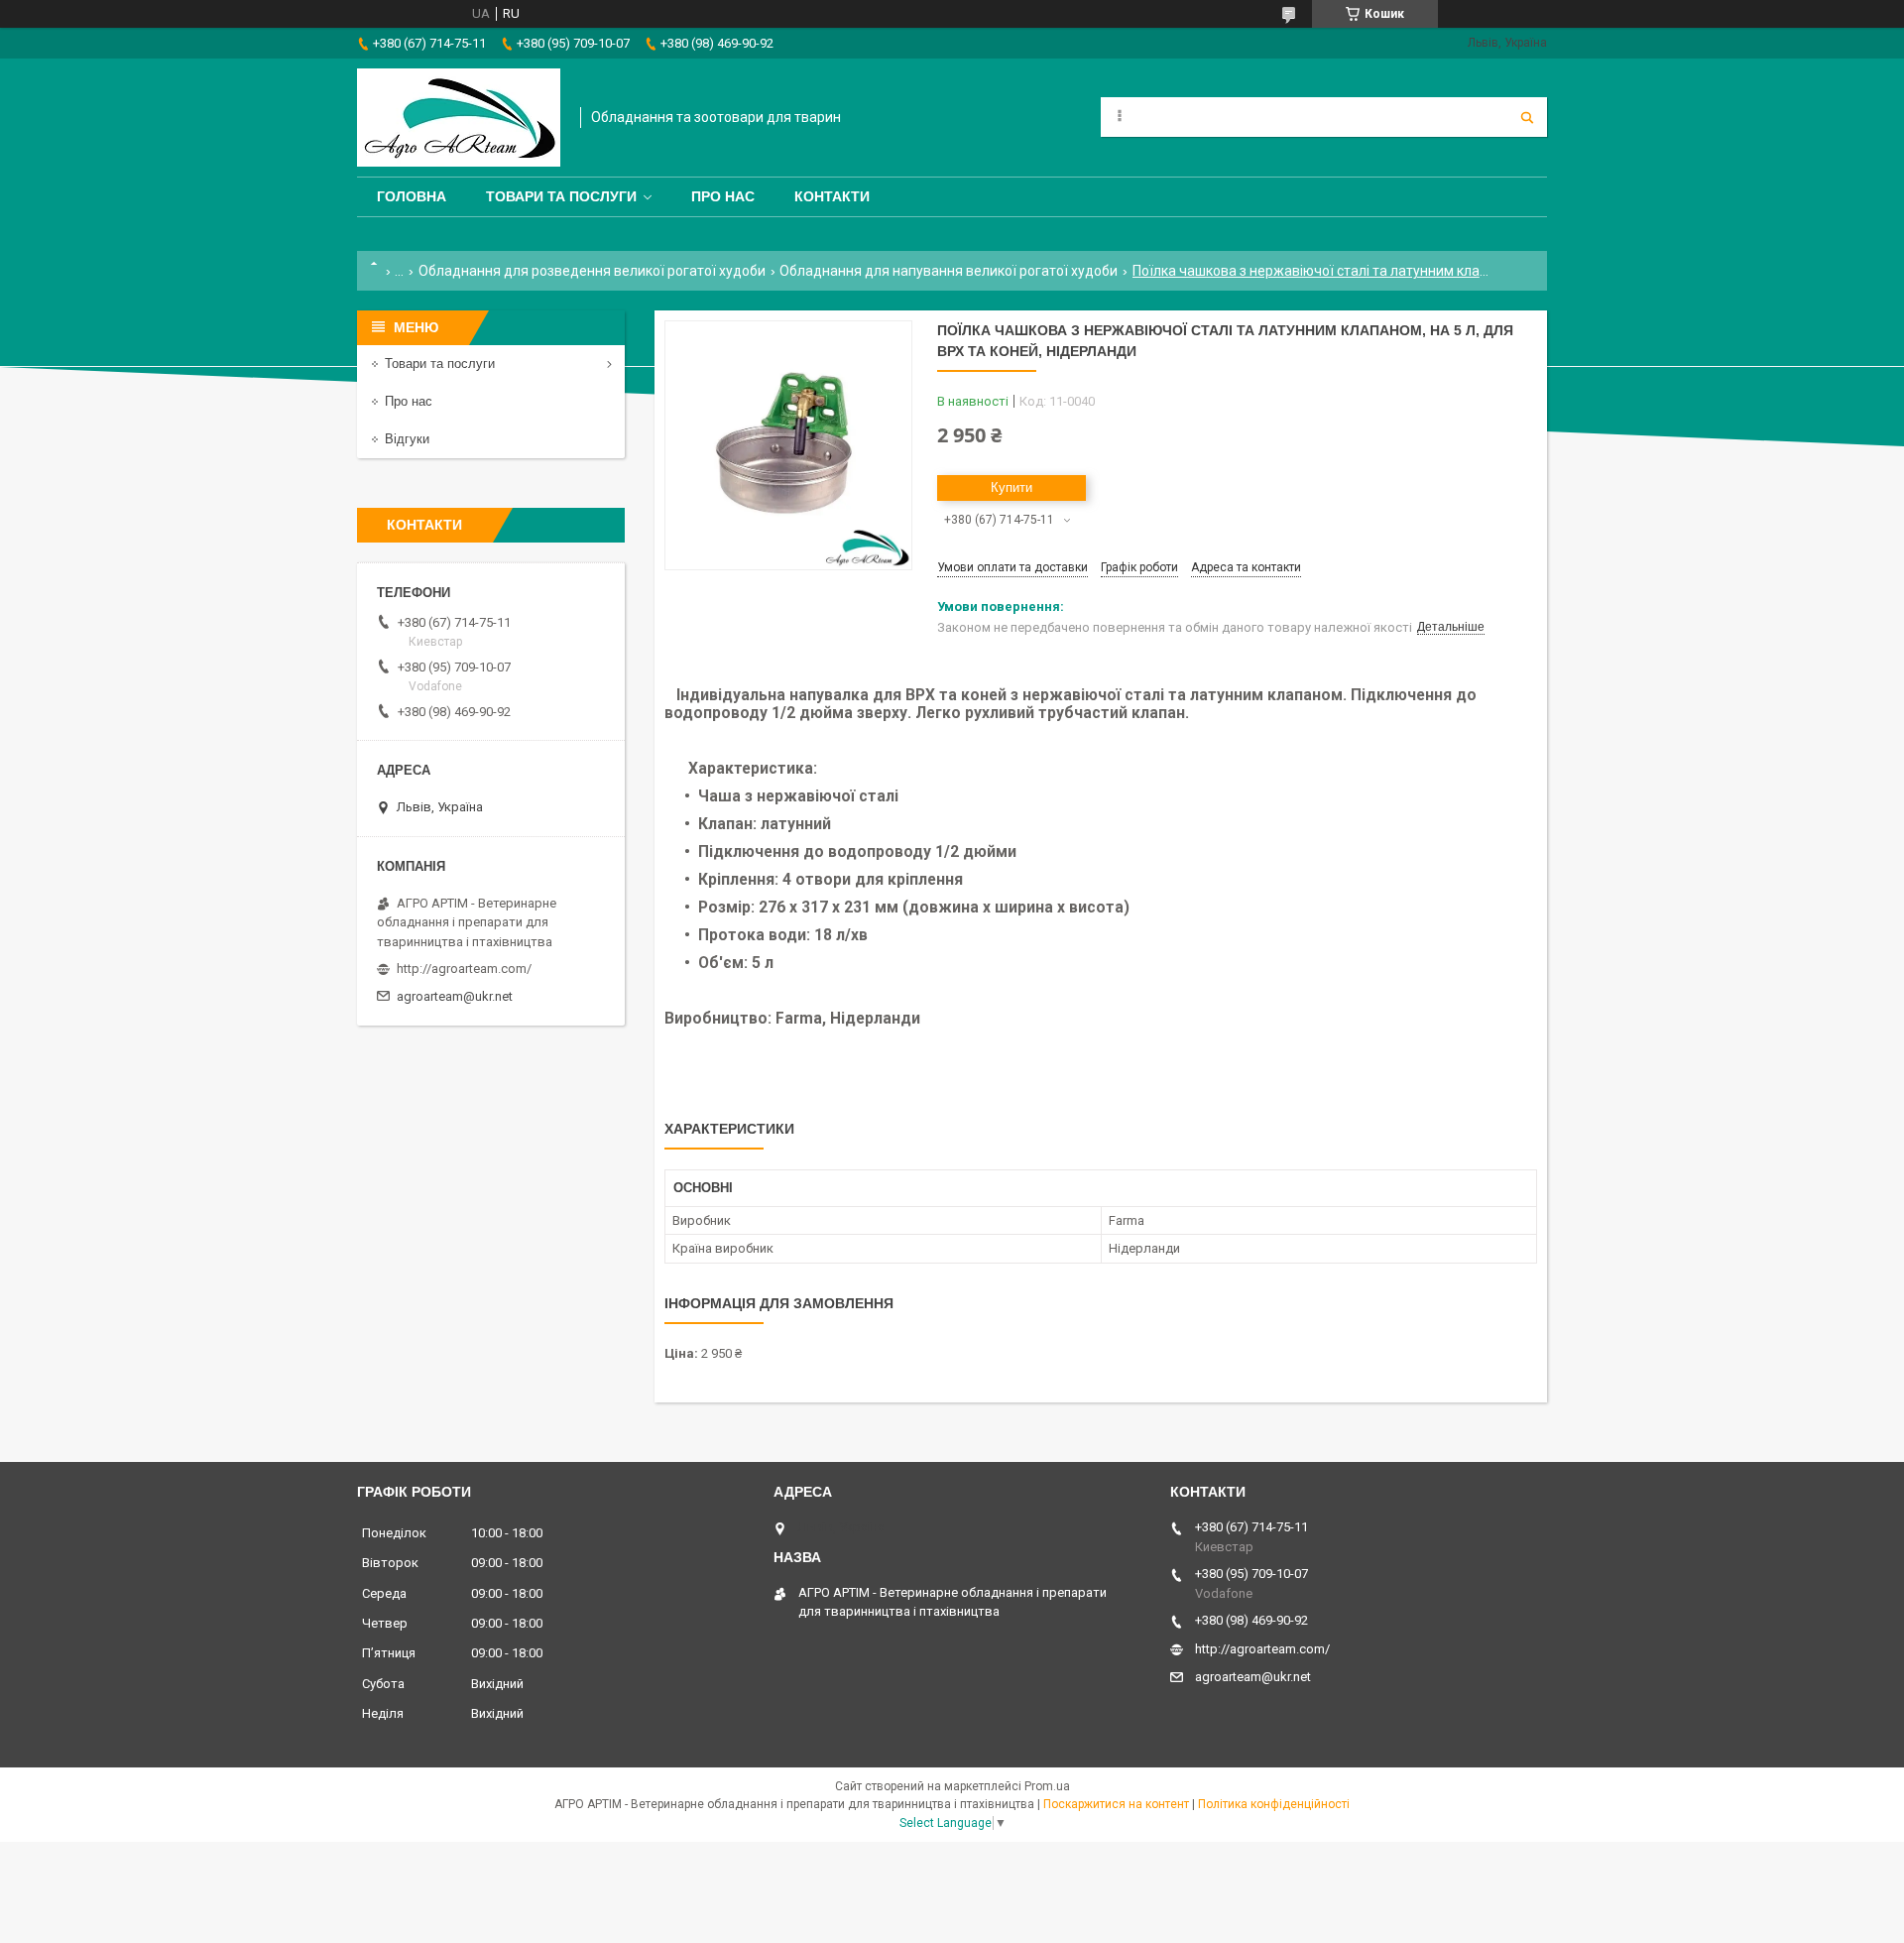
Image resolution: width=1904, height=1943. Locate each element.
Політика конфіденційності (1274, 1804)
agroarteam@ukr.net (455, 996)
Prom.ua (1047, 1786)
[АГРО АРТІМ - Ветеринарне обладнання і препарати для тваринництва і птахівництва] (459, 118)
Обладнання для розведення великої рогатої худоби (592, 271)
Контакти (832, 196)
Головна (412, 196)
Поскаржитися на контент (1116, 1804)
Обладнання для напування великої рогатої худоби (949, 271)
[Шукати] (1527, 117)
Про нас (723, 196)
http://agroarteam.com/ (464, 969)
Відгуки (407, 439)
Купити (1011, 487)
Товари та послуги (561, 196)
